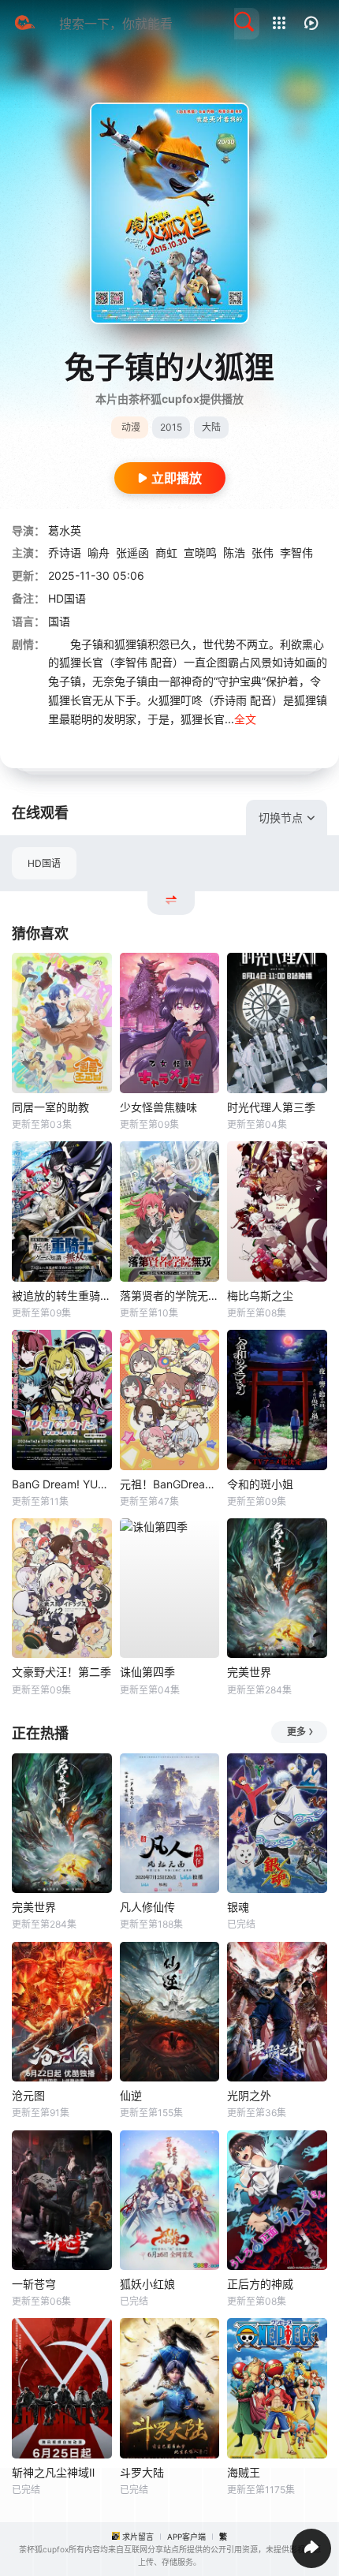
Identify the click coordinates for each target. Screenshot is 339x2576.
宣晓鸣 (200, 553)
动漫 (131, 427)
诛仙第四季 (147, 1672)
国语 (59, 621)
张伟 (263, 553)
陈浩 (234, 553)
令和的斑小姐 (260, 1484)
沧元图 (28, 2095)
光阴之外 (249, 2095)
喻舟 (99, 553)
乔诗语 (65, 553)
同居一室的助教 (50, 1107)
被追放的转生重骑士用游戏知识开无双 (62, 1295)
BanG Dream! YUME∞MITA (62, 1484)
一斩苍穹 (34, 2284)
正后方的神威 (260, 2284)
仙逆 (131, 2095)
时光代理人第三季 (271, 1107)
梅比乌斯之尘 (260, 1295)
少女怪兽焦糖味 (158, 1107)
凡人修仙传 (147, 1907)
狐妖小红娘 (147, 2284)
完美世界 (249, 1672)
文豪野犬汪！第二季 (61, 1672)
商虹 (166, 553)
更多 (296, 1732)
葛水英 (65, 530)
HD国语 (44, 863)
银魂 (238, 1907)
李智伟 (296, 553)
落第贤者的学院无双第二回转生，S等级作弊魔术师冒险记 (170, 1295)
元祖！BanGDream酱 (170, 1484)
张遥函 (132, 553)
